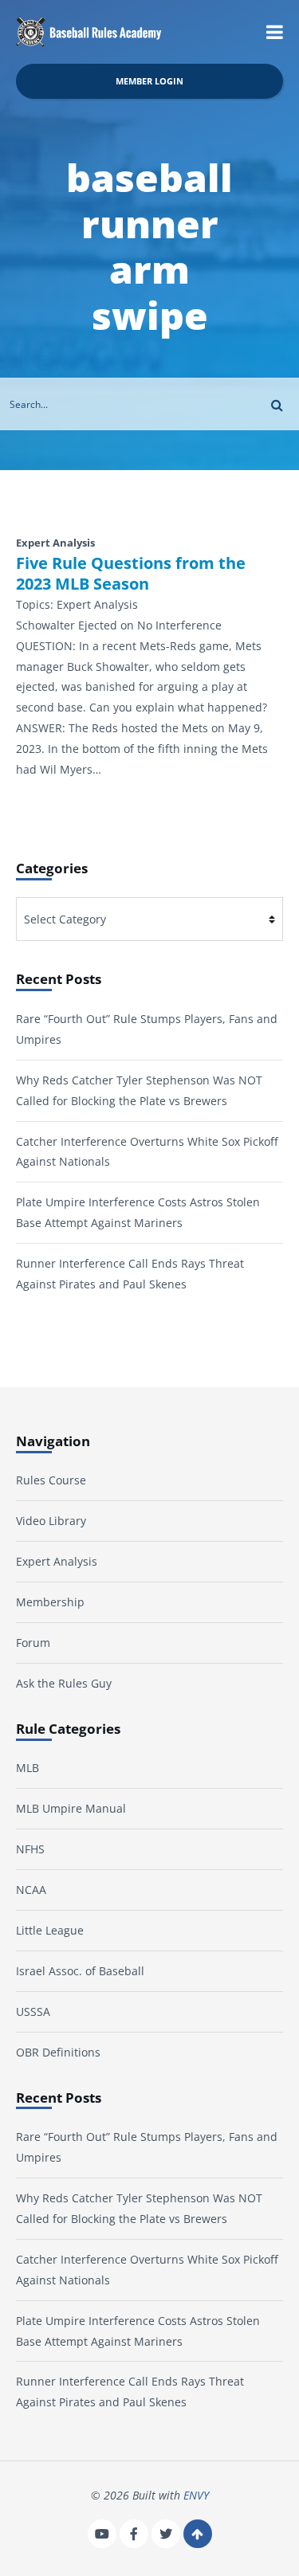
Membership (50, 1602)
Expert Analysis (57, 1561)
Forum (33, 1643)
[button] (275, 32)
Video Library (51, 1521)
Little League (50, 1930)
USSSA (33, 2011)
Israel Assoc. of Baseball (80, 1971)
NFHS (30, 1849)
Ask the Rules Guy (64, 1683)
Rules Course (51, 1480)
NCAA (31, 1890)
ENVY (196, 2495)
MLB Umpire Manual (71, 1808)
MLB (28, 1768)
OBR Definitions (58, 2052)
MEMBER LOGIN (149, 81)
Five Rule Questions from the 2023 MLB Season (131, 574)
